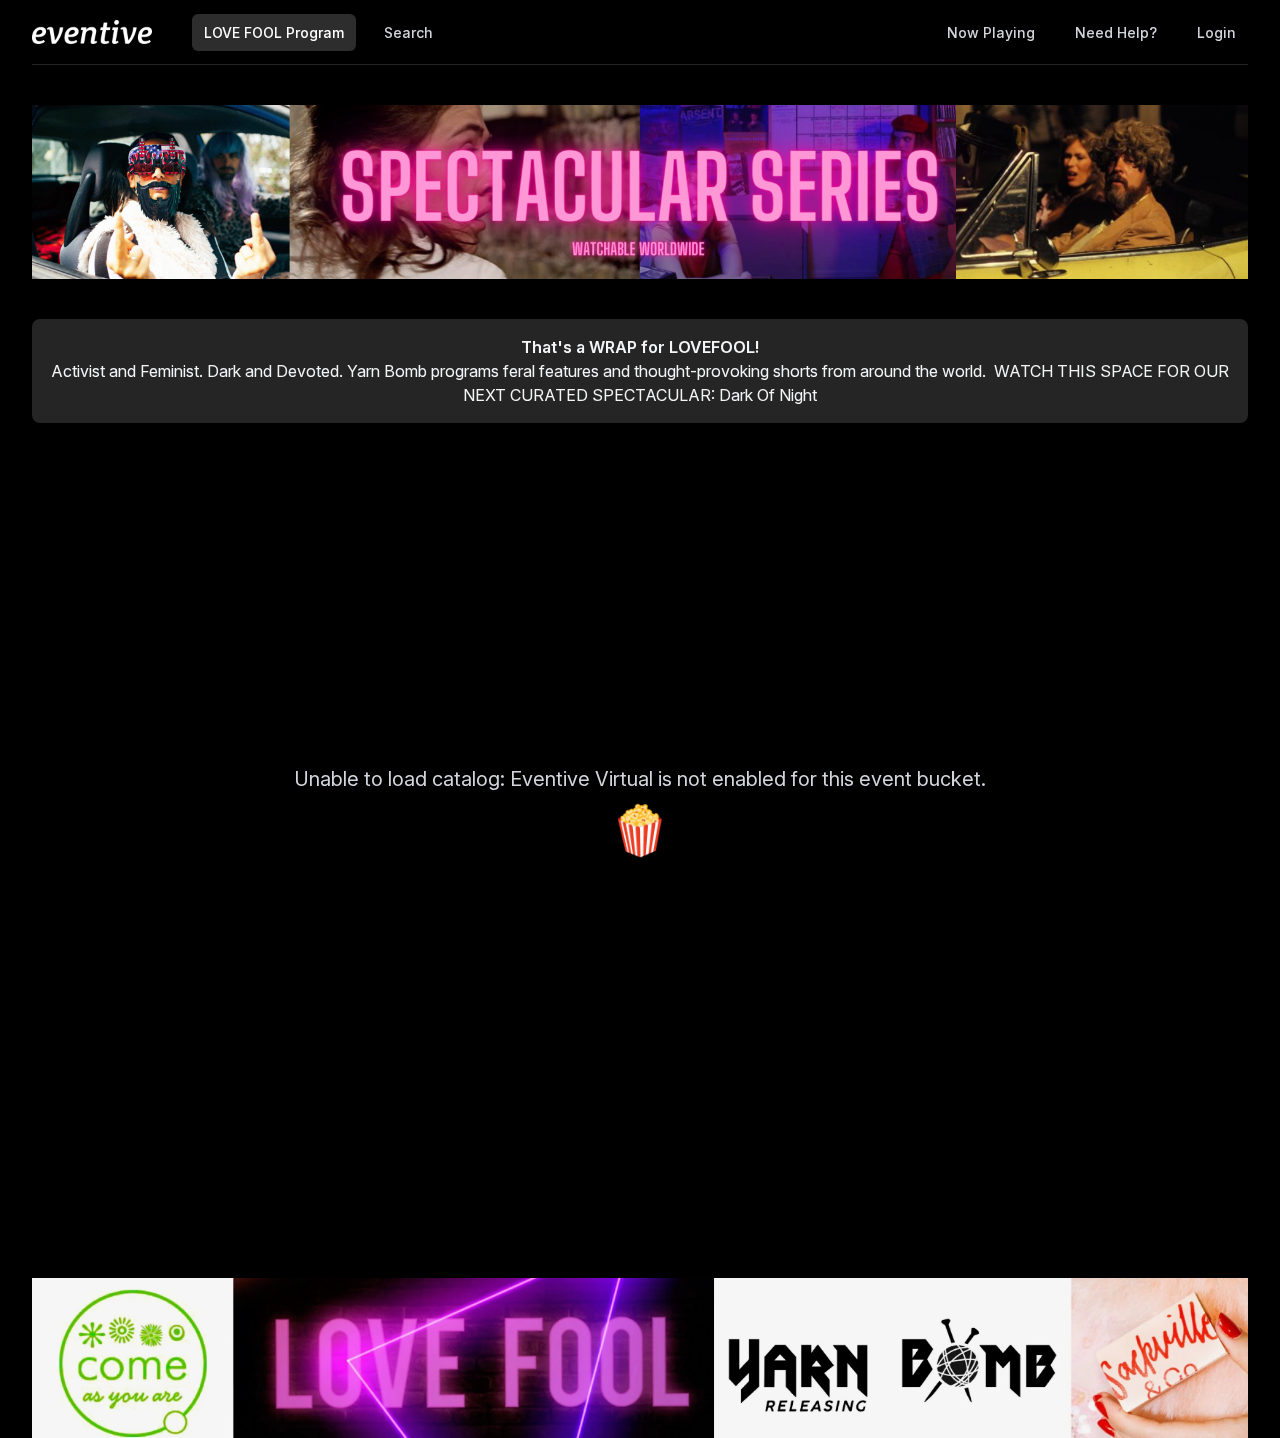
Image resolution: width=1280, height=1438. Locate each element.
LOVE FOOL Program (274, 32)
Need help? (1116, 32)
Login (1216, 32)
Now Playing (991, 32)
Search (408, 32)
